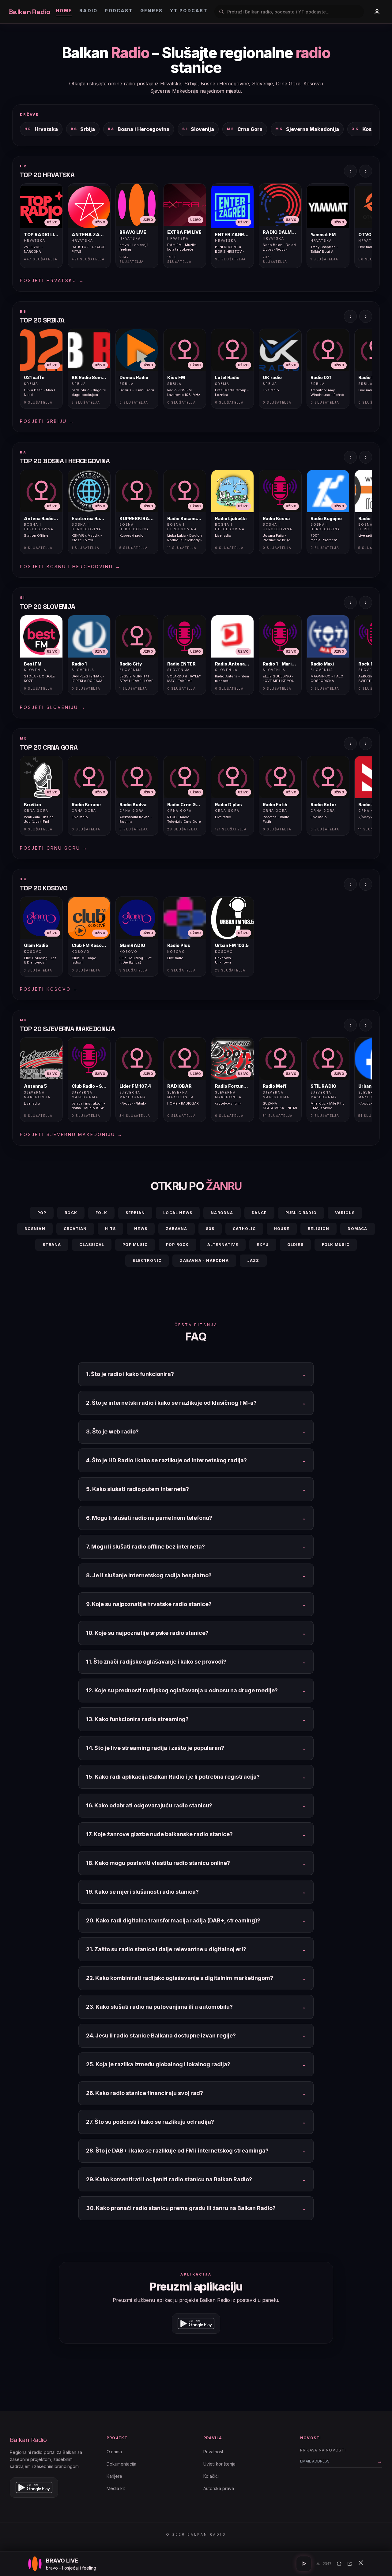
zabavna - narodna (204, 1260)
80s (210, 1229)
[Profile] (377, 12)
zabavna (176, 1229)
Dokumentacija (121, 2464)
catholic (244, 1229)
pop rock (177, 1245)
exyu (263, 1245)
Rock (71, 1213)
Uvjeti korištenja (219, 2464)
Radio (88, 11)
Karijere (114, 2476)
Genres (151, 11)
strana (52, 1245)
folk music (336, 1245)
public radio (301, 1213)
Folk (101, 1213)
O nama (114, 2452)
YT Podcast (189, 11)
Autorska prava (219, 2488)
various (345, 1213)
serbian (135, 1213)
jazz (253, 1260)
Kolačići (211, 2476)
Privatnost (213, 2452)
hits (110, 1229)
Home (64, 11)
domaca (357, 1229)
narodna (222, 1213)
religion (319, 1229)
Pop (42, 1213)
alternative (223, 1245)
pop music (135, 1245)
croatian (75, 1229)
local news (178, 1213)
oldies (295, 1245)
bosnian (35, 1229)
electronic (147, 1260)
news (141, 1229)
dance (259, 1213)
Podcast (119, 11)
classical (92, 1245)
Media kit (116, 2488)
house (282, 1229)
